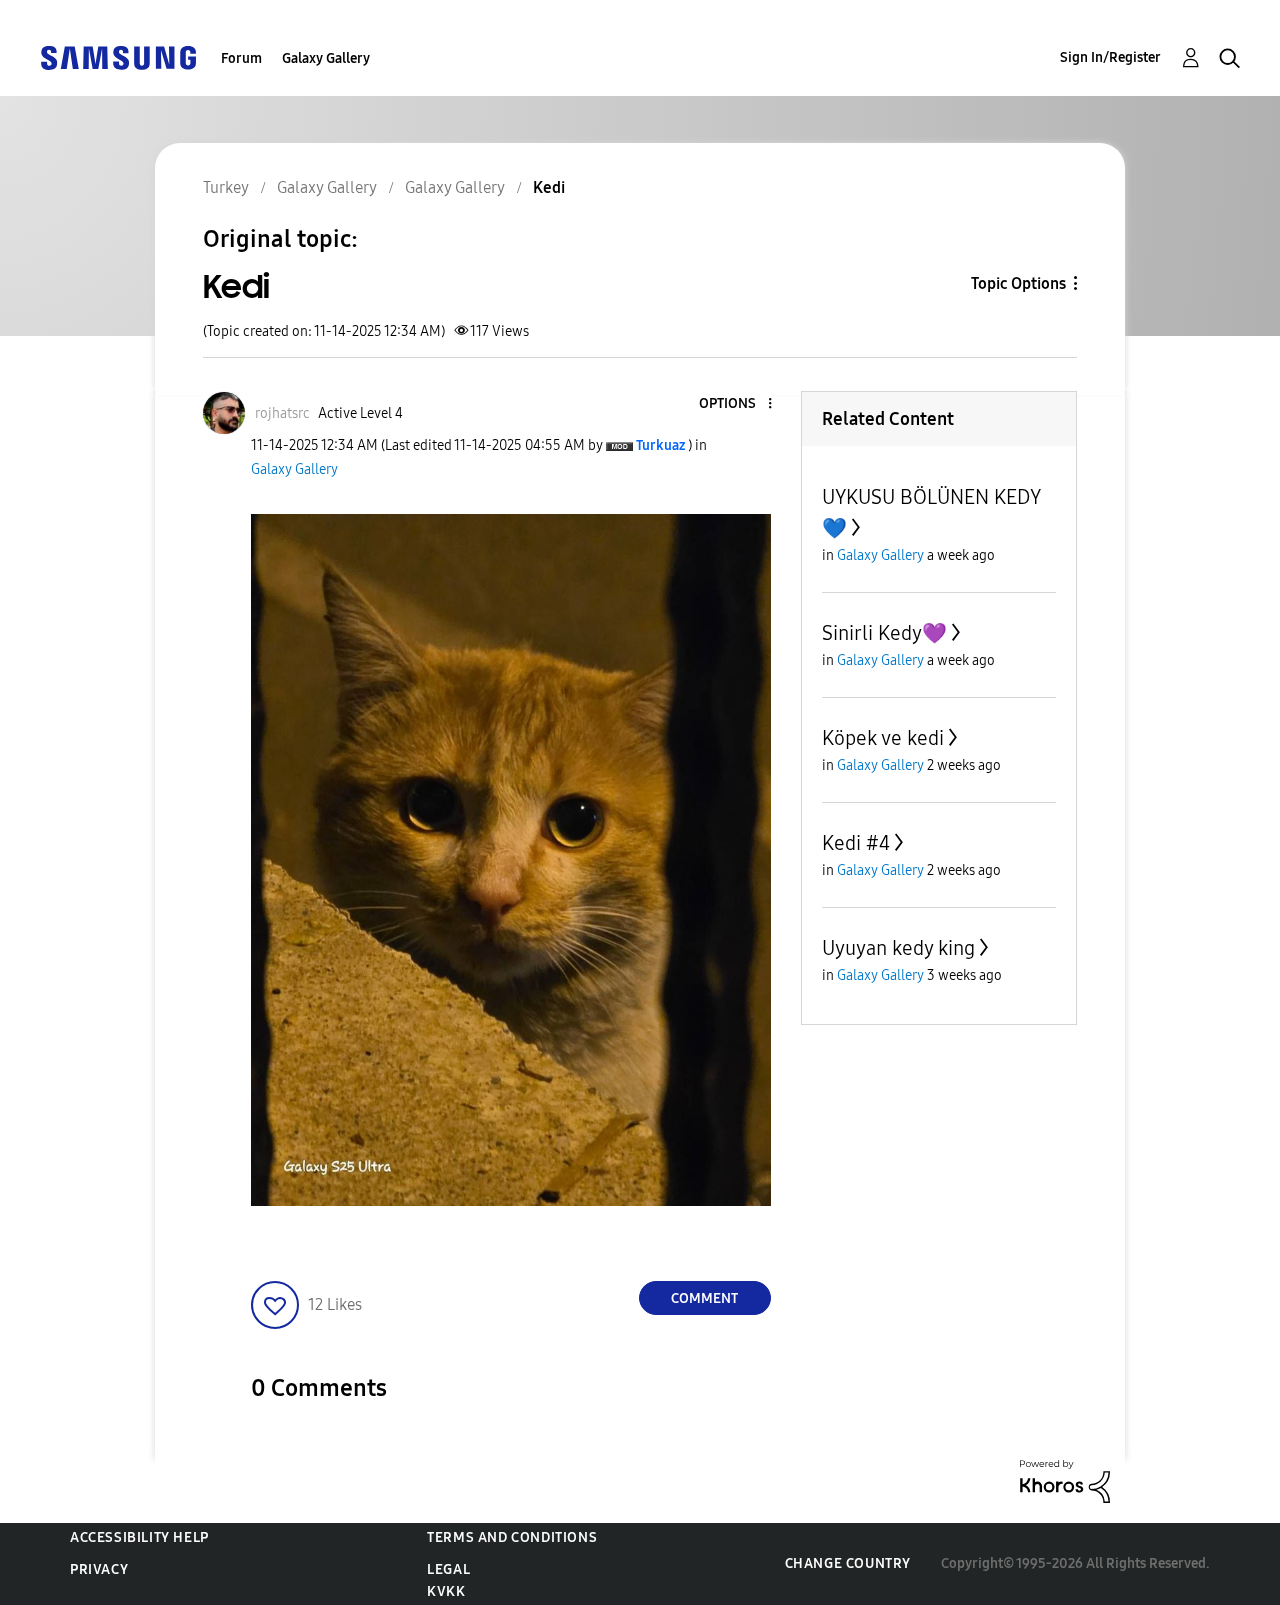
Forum (241, 58)
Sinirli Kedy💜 (884, 633)
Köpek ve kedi (883, 738)
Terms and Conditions (512, 1537)
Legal (448, 1569)
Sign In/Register (1110, 57)
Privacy (99, 1569)
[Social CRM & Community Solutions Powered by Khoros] (1065, 1480)
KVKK (446, 1591)
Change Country (848, 1563)
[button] (736, 404)
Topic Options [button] (1018, 283)
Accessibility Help (139, 1537)
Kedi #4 (856, 843)
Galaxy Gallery (326, 58)
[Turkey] (118, 56)
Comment (704, 1298)
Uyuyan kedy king (898, 948)
